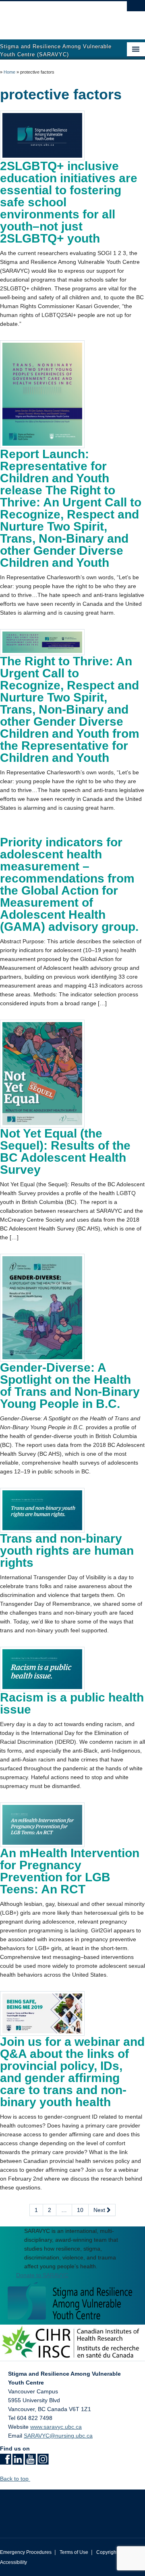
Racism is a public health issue (72, 1703)
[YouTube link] (30, 2462)
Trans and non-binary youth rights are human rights (67, 1550)
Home (9, 72)
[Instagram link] (43, 2462)
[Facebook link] (5, 2462)
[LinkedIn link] (18, 2462)
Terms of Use (74, 2552)
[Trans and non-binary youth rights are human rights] (42, 1510)
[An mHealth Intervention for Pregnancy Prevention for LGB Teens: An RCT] (42, 1824)
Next (100, 2210)
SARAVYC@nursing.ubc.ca (58, 2436)
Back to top (15, 2479)
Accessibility (13, 2562)
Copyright (107, 2552)
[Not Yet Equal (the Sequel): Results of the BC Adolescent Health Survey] (42, 1073)
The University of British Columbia (51, 16)
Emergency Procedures (26, 2552)
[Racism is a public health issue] (42, 1669)
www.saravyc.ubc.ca (56, 2427)
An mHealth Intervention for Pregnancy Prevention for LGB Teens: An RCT (70, 1871)
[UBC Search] (136, 10)
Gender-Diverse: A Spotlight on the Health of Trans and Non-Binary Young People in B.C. (70, 1386)
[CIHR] (72, 2342)
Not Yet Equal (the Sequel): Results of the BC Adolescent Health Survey (65, 1151)
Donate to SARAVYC (42, 2275)
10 (80, 2210)
